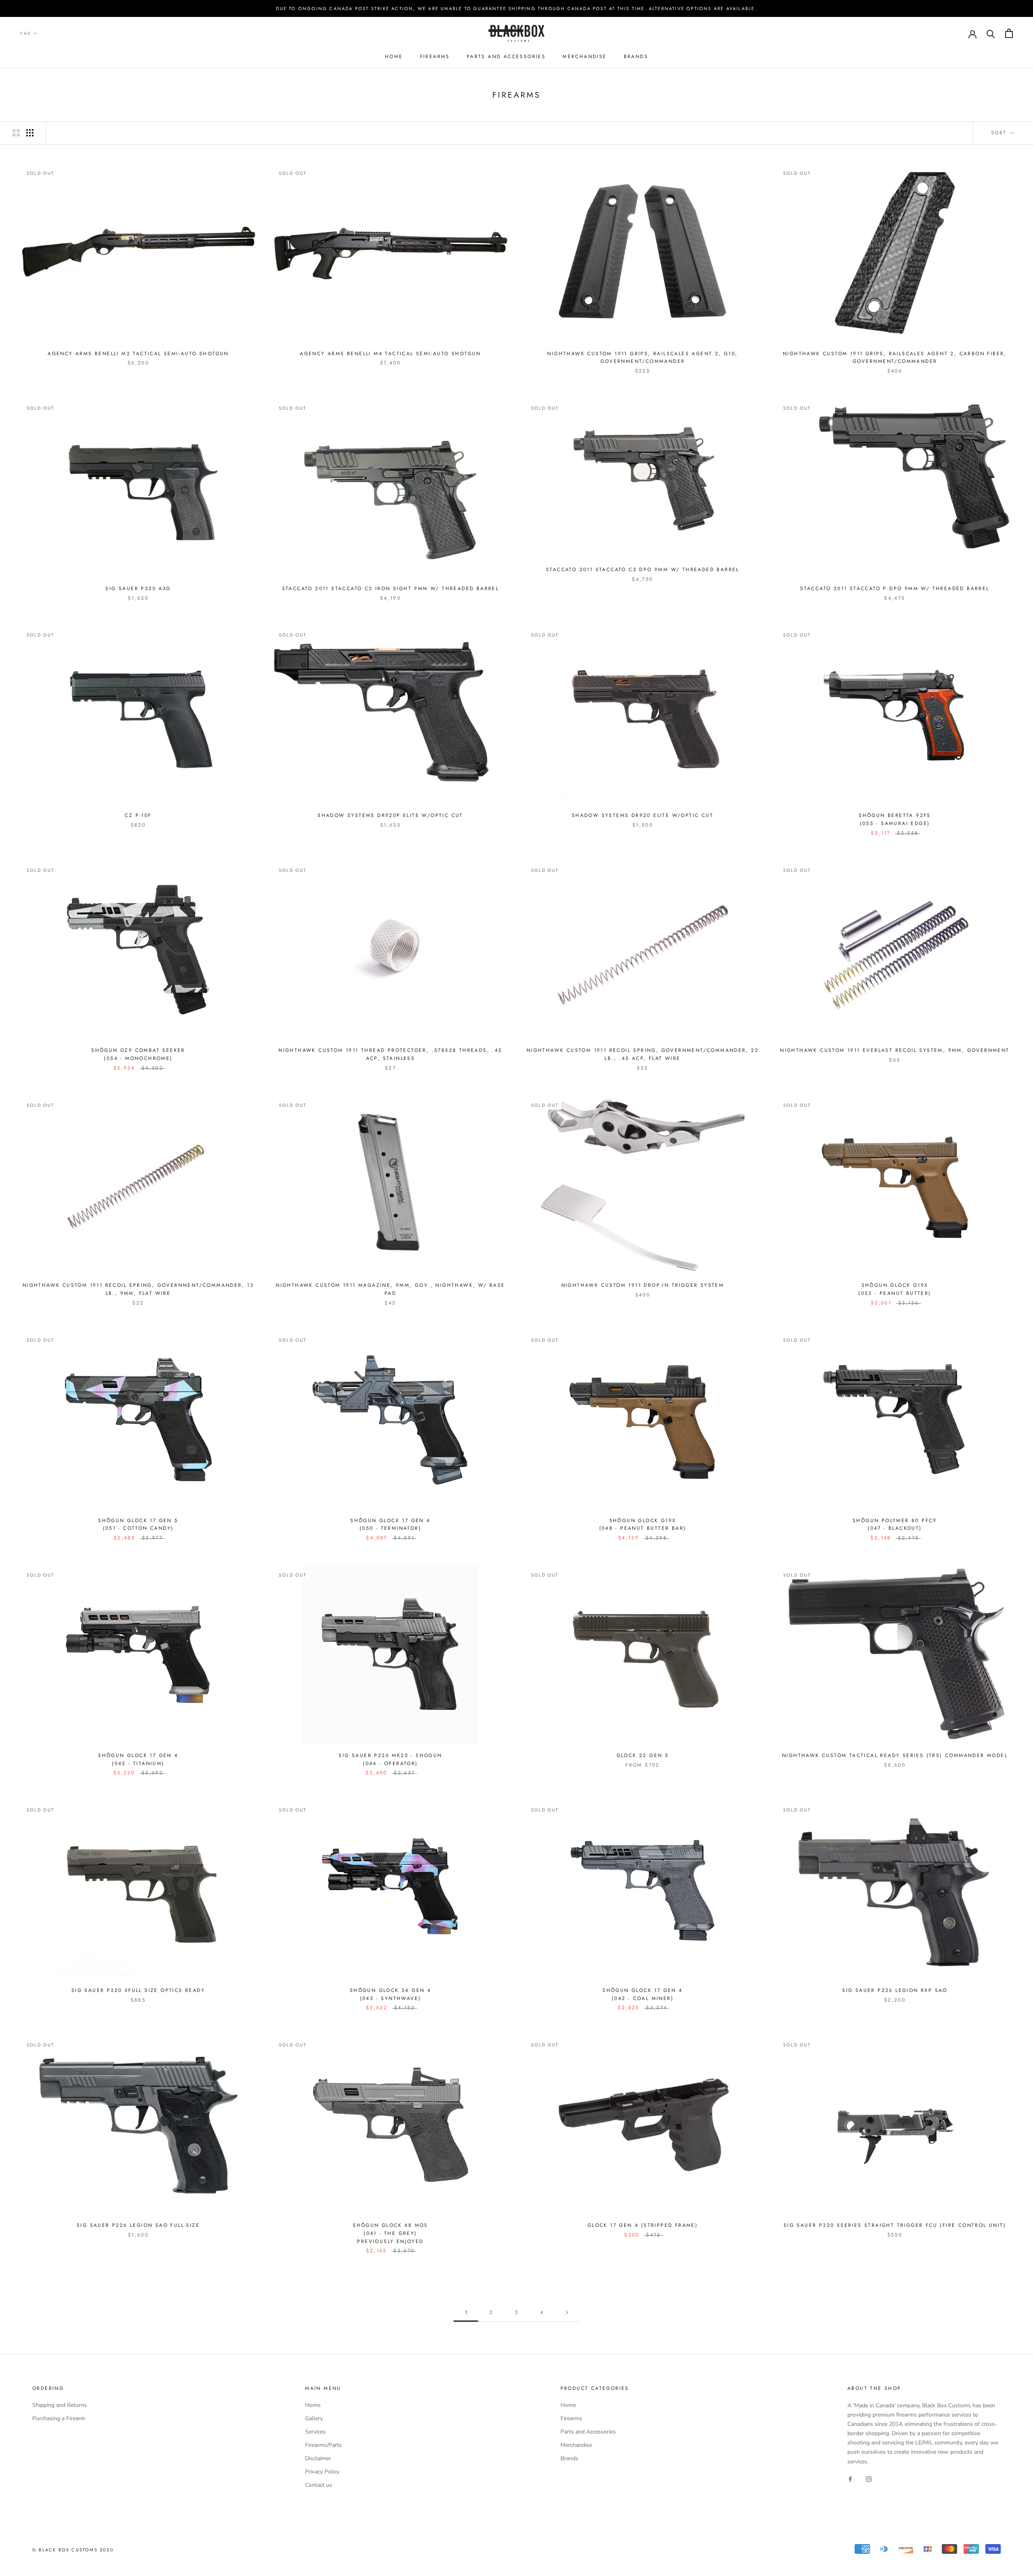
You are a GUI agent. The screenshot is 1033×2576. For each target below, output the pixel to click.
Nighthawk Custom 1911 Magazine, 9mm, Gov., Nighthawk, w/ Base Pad (390, 1289)
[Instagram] (869, 2479)
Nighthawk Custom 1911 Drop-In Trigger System (643, 1285)
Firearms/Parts (323, 2445)
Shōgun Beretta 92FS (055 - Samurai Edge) (895, 819)
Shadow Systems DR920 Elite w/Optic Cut (643, 815)
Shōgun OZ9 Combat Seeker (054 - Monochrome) (138, 1054)
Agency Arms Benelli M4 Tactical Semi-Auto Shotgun (390, 354)
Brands (636, 57)
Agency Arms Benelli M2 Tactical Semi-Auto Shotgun (138, 354)
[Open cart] (1009, 33)
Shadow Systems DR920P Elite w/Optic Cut (390, 815)
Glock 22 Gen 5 (643, 1755)
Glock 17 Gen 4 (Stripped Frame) (643, 2225)
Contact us (319, 2485)
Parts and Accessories (506, 57)
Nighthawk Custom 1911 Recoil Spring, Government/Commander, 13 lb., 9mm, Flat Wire (138, 1289)
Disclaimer (318, 2458)
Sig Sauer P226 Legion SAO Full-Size (138, 2225)
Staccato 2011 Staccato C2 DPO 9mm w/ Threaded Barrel (643, 570)
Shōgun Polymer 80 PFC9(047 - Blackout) (895, 1525)
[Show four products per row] (30, 133)
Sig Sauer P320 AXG (138, 589)
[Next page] (567, 2313)
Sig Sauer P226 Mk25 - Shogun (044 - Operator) (390, 1759)
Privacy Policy (322, 2472)
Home (394, 57)
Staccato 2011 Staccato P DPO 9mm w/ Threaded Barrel (895, 589)
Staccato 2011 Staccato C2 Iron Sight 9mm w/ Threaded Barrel (391, 589)
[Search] (991, 33)
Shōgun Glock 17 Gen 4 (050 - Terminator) (390, 1525)
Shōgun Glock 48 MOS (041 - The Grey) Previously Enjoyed (390, 2233)
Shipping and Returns (60, 2405)
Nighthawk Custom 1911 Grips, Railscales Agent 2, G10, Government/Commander (642, 358)
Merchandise (584, 57)
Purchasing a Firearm (59, 2418)
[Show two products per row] (16, 133)
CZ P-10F (138, 815)
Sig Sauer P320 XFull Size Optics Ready (138, 1990)
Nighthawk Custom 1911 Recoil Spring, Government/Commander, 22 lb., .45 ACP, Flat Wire (643, 1054)
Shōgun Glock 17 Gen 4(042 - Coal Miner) (642, 1994)
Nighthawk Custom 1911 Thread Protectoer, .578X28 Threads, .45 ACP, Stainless (390, 1054)
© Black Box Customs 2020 (73, 2550)
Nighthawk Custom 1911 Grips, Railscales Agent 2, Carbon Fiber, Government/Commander (895, 358)
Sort (1000, 133)
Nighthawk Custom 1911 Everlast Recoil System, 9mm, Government (895, 1050)
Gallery (314, 2418)
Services (315, 2432)
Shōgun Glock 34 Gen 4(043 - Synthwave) (390, 1994)
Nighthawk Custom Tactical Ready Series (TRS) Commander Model (895, 1755)
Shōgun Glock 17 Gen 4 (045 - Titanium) (138, 1759)
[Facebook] (850, 2479)
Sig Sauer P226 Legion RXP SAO (895, 1990)
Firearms (435, 57)
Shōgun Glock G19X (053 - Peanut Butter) (895, 1289)
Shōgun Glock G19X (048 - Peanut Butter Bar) (643, 1525)
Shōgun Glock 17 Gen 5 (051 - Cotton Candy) (138, 1525)
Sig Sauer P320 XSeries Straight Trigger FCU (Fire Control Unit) (895, 2225)
